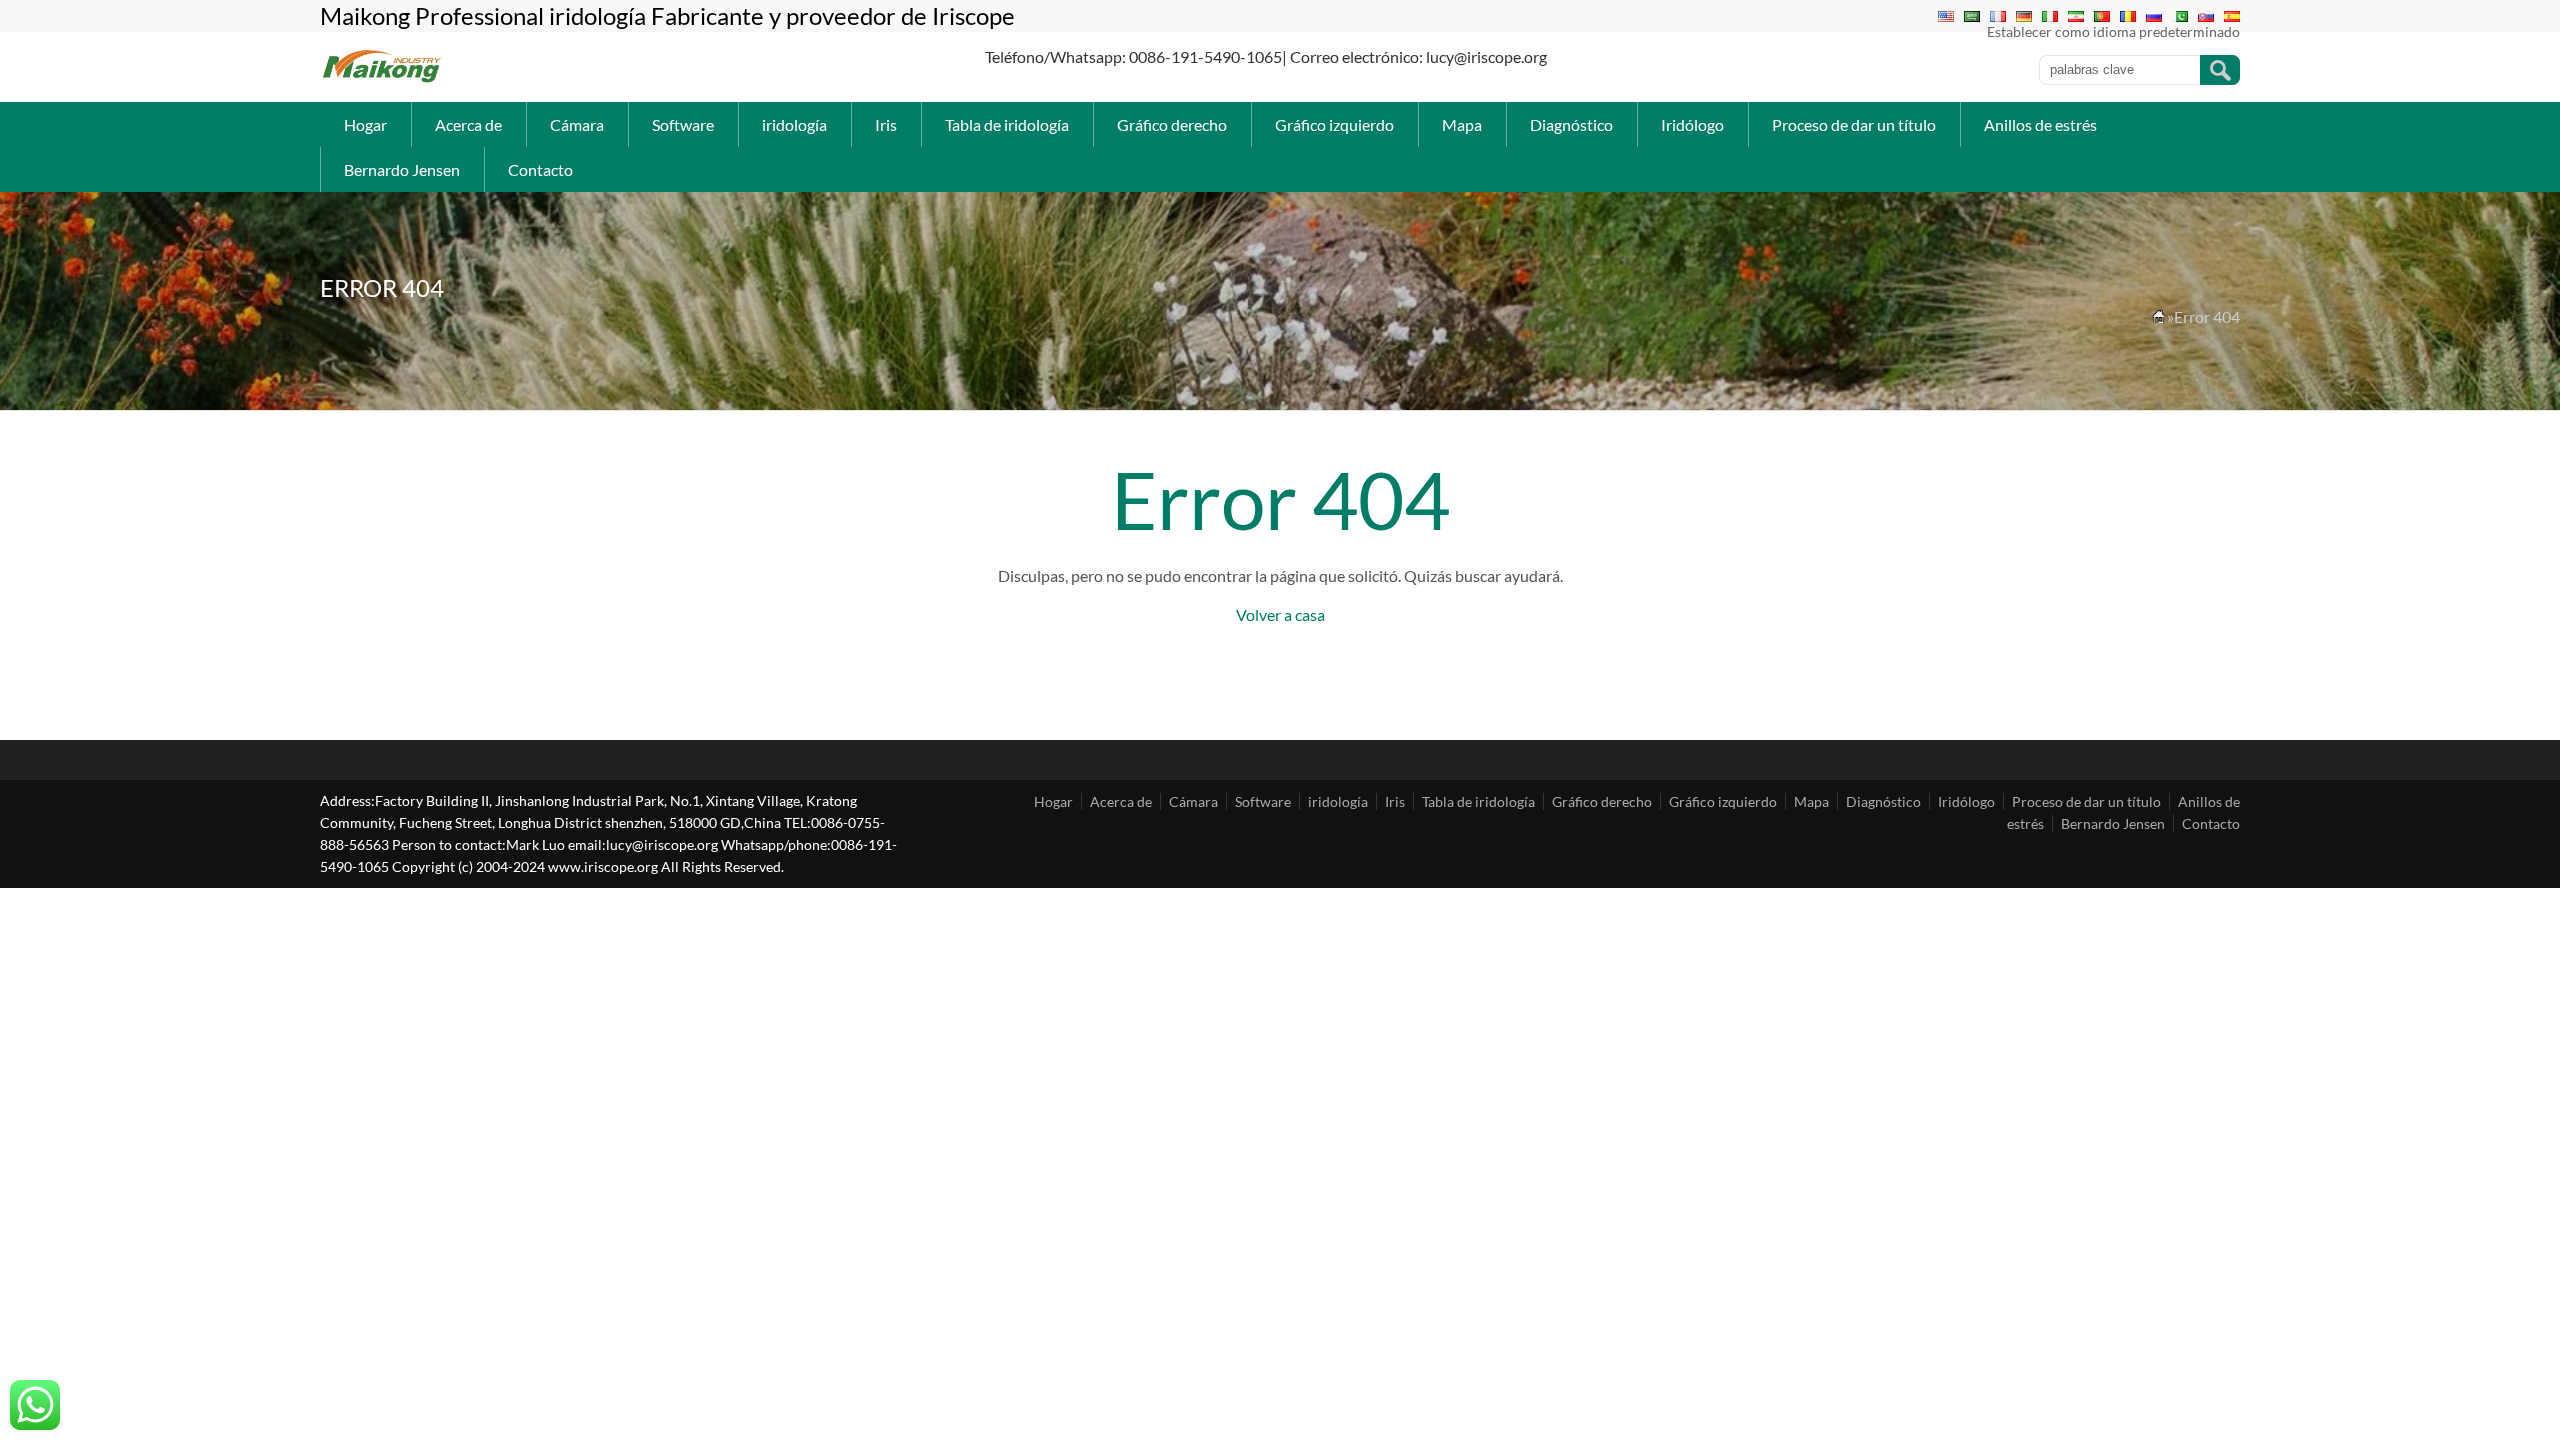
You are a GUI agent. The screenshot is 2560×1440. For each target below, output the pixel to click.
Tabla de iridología (1007, 124)
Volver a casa (1280, 614)
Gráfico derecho (1172, 124)
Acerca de (468, 124)
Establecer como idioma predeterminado (2113, 31)
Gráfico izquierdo (1334, 124)
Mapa (1462, 124)
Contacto (540, 169)
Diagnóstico (1571, 124)
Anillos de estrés (2040, 124)
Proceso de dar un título (1854, 124)
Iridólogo (1692, 124)
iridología (794, 124)
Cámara (577, 124)
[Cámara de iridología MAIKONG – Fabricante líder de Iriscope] (382, 80)
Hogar (365, 124)
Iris (886, 124)
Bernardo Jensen (402, 169)
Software (683, 124)
